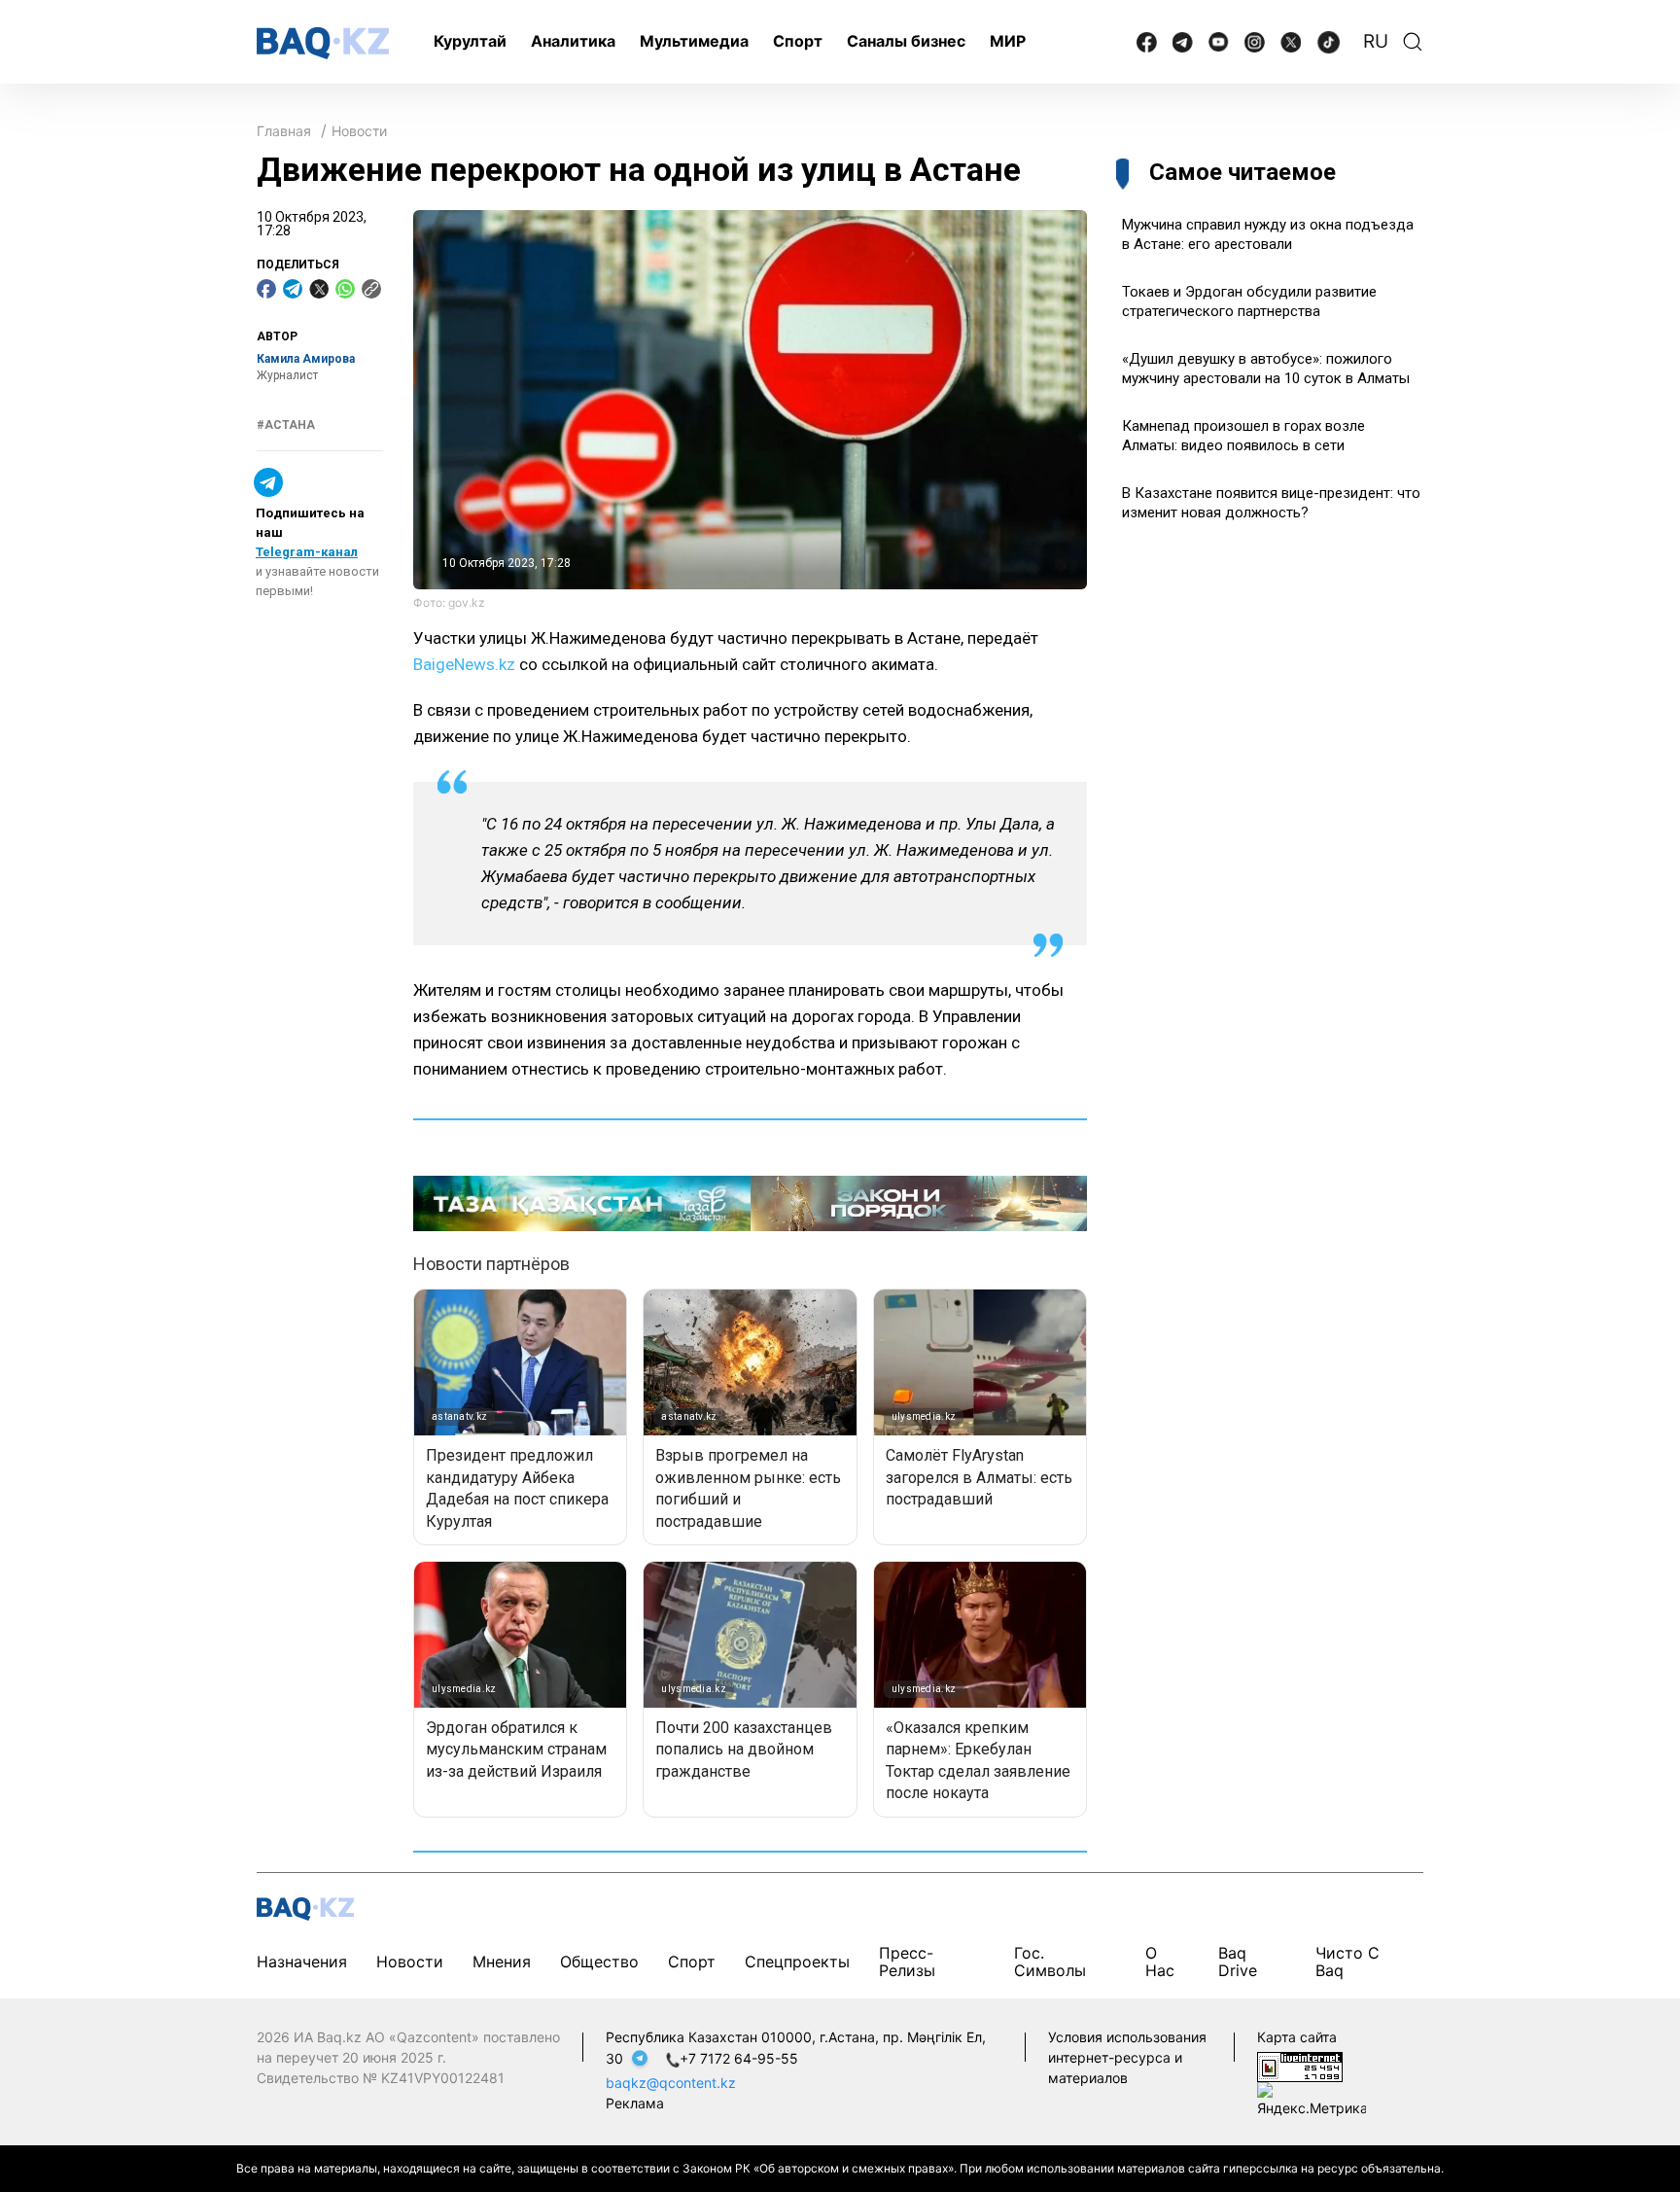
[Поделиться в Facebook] (266, 289)
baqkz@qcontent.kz (671, 2083)
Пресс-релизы (907, 1961)
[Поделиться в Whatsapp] (345, 289)
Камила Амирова (306, 359)
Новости (359, 131)
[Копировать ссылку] (371, 289)
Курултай (470, 41)
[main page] (323, 43)
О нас (1160, 1961)
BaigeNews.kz (464, 664)
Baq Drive (1238, 1961)
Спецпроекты (797, 1962)
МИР (1008, 41)
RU (1376, 41)
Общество (599, 1962)
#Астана (286, 425)
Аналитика (573, 41)
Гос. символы (1050, 1961)
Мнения (502, 1962)
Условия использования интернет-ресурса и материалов (1127, 2057)
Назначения (302, 1962)
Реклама (635, 2103)
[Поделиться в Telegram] (293, 289)
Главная (284, 131)
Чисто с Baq (1347, 1961)
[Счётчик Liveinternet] (1300, 2065)
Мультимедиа (694, 41)
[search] (1413, 42)
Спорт (798, 41)
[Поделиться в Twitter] (319, 289)
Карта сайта (1297, 2037)
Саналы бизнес (906, 41)
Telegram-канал (307, 552)
